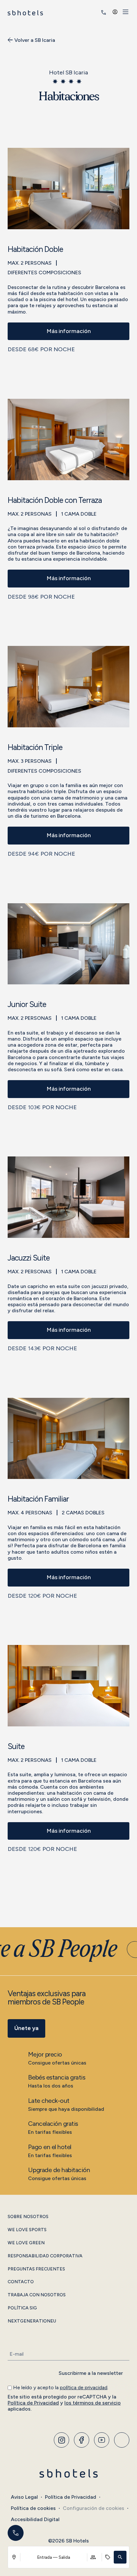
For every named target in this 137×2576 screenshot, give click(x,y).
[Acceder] (115, 12)
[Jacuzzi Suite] (68, 1197)
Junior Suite (27, 1005)
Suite (16, 1747)
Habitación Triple (35, 748)
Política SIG (22, 2308)
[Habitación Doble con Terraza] (68, 439)
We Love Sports (27, 2230)
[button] (120, 2557)
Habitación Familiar (38, 1499)
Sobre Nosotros (28, 2217)
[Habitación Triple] (68, 686)
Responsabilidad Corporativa (45, 2256)
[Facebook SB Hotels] (82, 2440)
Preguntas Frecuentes (36, 2269)
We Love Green (26, 2243)
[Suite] (68, 1685)
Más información (69, 331)
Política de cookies (33, 2508)
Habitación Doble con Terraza (55, 500)
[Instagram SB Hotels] (61, 2440)
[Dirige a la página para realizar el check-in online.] (95, 12)
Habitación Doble (35, 250)
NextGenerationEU (32, 2321)
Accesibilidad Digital (35, 2519)
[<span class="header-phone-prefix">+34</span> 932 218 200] (104, 12)
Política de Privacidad (33, 2403)
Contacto (21, 2282)
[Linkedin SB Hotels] (122, 2440)
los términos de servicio (93, 2403)
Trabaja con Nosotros (37, 2295)
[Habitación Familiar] (68, 1438)
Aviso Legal (24, 2497)
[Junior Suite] (68, 943)
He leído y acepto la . (61, 2387)
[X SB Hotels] (102, 2440)
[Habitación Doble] (68, 188)
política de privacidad (84, 2387)
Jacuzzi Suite (29, 1258)
